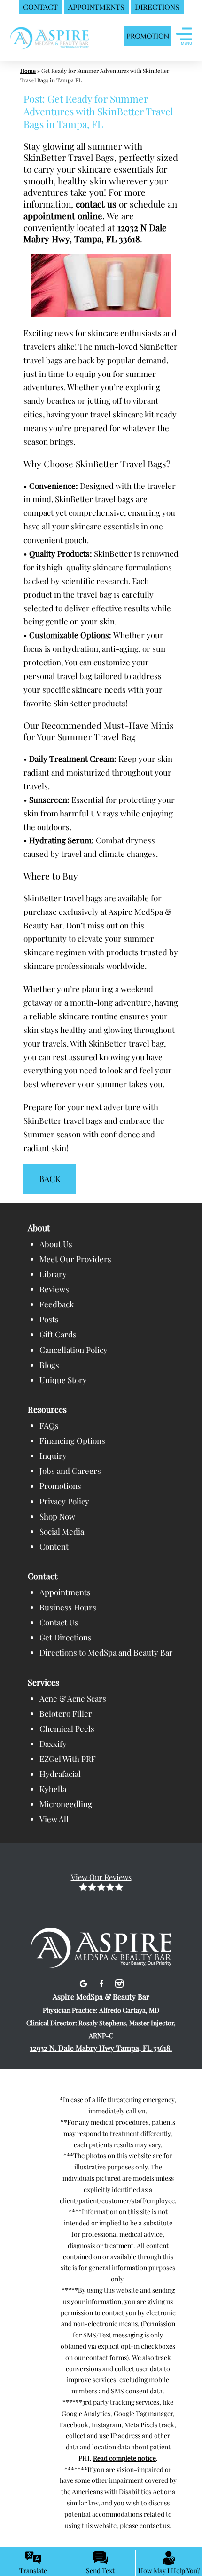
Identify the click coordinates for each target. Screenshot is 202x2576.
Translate (33, 2571)
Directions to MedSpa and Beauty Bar (106, 1652)
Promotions (60, 1486)
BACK (50, 1179)
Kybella (53, 1789)
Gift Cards (58, 1334)
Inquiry (53, 1456)
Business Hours (68, 1607)
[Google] (84, 1982)
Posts (49, 1319)
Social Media (62, 1531)
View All (54, 1819)
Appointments (65, 1592)
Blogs (49, 1365)
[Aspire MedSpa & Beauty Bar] (101, 1935)
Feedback (57, 1304)
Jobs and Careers (70, 1471)
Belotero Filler (66, 1713)
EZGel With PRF (68, 1759)
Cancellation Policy (74, 1350)
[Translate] (33, 2558)
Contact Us (59, 1622)
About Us (56, 1244)
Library (53, 1274)
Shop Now (57, 1516)
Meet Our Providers (75, 1259)
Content (54, 1546)
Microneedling (66, 1804)
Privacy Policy (64, 1501)
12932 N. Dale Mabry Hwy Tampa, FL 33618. (101, 2048)
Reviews (54, 1289)
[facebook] (103, 1982)
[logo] (50, 37)
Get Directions (66, 1637)
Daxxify (53, 1744)
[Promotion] (148, 37)
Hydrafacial (60, 1774)
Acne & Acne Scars (73, 1698)
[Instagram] (119, 1982)
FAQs (49, 1425)
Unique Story (63, 1380)
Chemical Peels (67, 1728)
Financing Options (72, 1440)
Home (28, 71)
